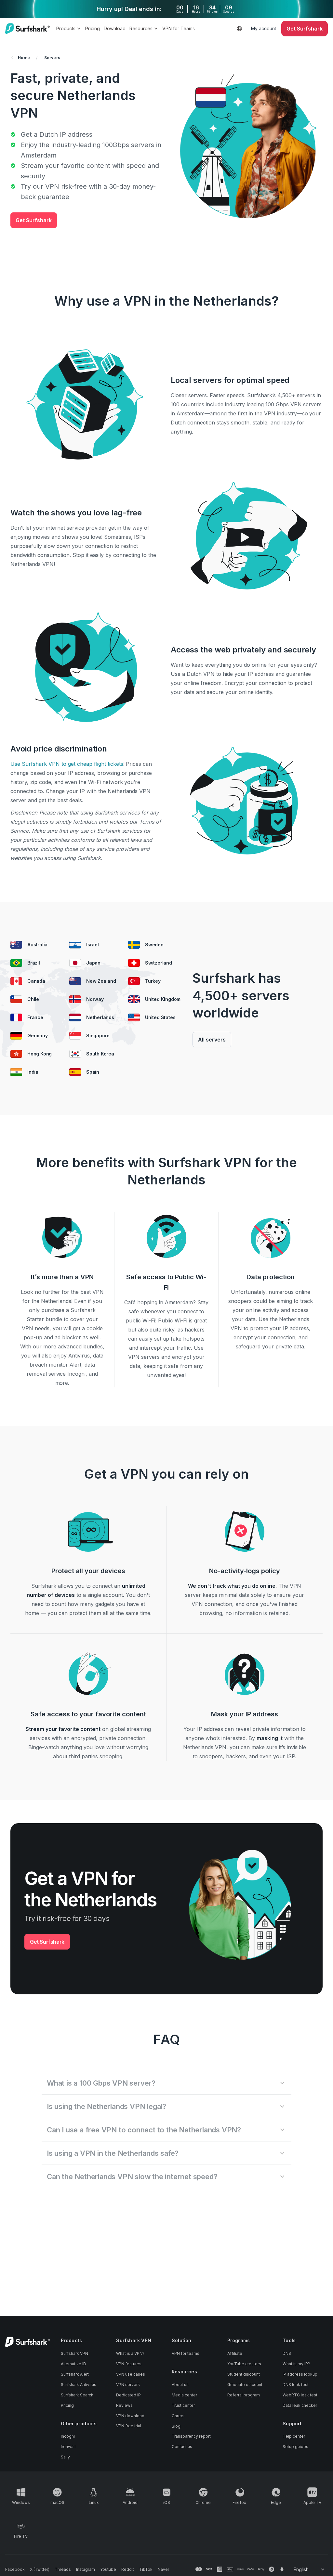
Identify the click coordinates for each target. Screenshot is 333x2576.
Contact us (182, 2447)
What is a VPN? (130, 2353)
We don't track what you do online (232, 1586)
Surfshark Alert (75, 2374)
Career (178, 2416)
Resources (141, 28)
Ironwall (68, 2447)
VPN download (130, 2416)
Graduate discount (245, 2385)
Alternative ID (73, 2364)
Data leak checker (300, 2405)
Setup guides (295, 2447)
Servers (52, 58)
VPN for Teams (179, 28)
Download (115, 28)
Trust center (183, 2405)
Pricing (93, 28)
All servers (212, 1040)
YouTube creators (244, 2364)
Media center (184, 2395)
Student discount (244, 2374)
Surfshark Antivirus (79, 2385)
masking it (270, 1738)
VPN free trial (129, 2426)
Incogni (68, 2436)
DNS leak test (296, 2385)
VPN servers (128, 2385)
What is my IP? (296, 2364)
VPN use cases (131, 2374)
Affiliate (235, 2353)
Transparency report (191, 2436)
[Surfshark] (27, 29)
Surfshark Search (77, 2395)
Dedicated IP (128, 2395)
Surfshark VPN (74, 2353)
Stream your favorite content (63, 1729)
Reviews (124, 2405)
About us (180, 2385)
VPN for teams (186, 2353)
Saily (65, 2457)
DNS (287, 2353)
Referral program (244, 2395)
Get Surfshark (34, 220)
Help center (294, 2436)
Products (66, 28)
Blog (176, 2426)
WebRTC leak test (300, 2395)
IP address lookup (300, 2374)
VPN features (129, 2364)
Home (24, 58)
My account (264, 28)
